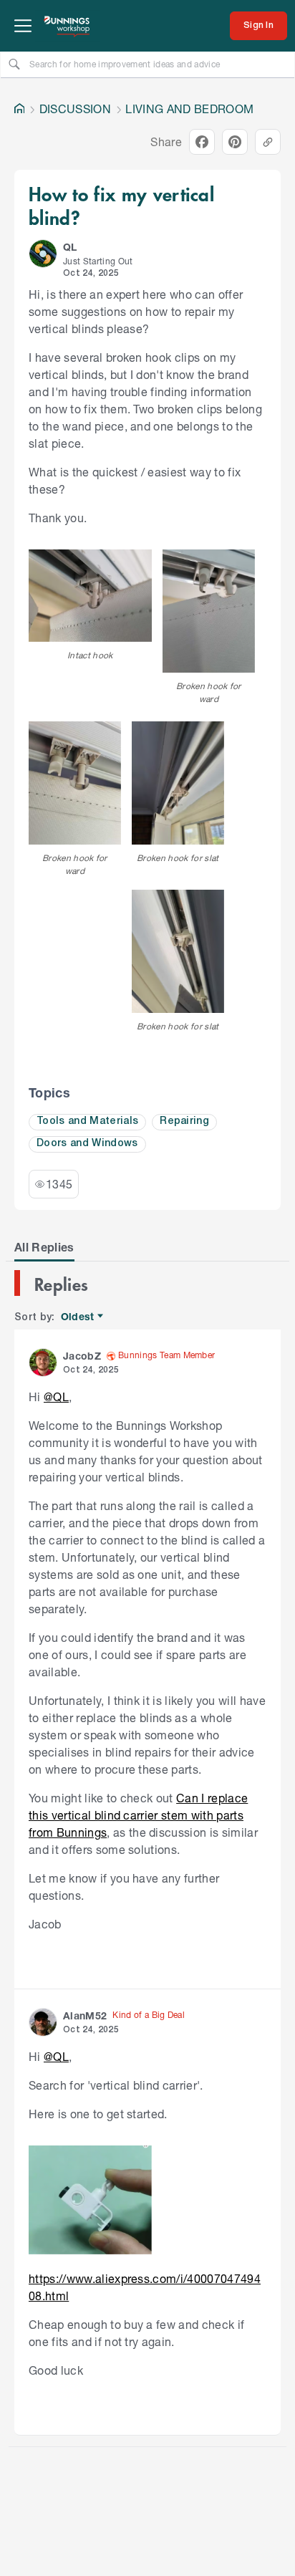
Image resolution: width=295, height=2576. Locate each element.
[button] (43, 254)
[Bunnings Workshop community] (67, 26)
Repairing (184, 1121)
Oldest (78, 1317)
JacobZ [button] (82, 1356)
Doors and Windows (87, 1144)
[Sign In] (258, 26)
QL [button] (70, 247)
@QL (56, 1397)
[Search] (14, 64)
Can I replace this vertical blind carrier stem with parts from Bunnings (138, 1815)
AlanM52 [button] (85, 2015)
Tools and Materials (87, 1121)
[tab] (44, 1247)
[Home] (19, 109)
